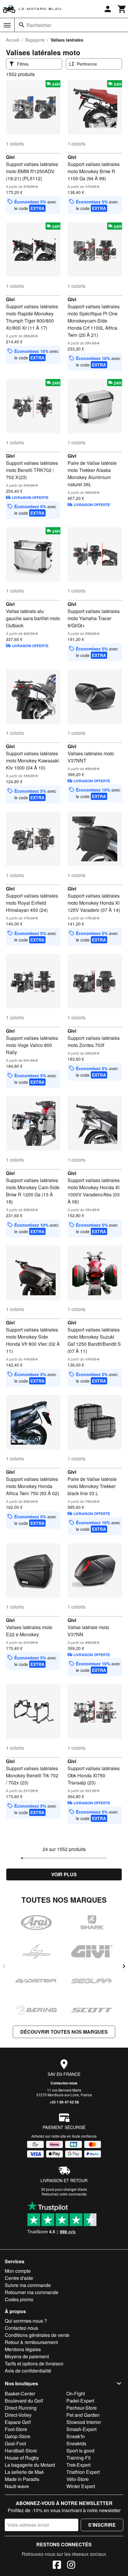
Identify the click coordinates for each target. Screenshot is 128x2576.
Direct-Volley (18, 2415)
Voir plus (64, 1874)
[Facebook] (57, 2566)
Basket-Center (20, 2393)
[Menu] (7, 25)
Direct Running (21, 2408)
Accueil (13, 40)
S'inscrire (102, 2525)
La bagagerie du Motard (30, 2465)
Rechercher (39, 25)
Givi (10, 157)
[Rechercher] (22, 25)
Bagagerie (35, 40)
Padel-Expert (80, 2401)
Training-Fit (78, 2458)
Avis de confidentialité (28, 2371)
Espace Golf (18, 2422)
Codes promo (19, 2299)
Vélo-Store (78, 2479)
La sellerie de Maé (24, 2472)
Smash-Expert (81, 2429)
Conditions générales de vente (37, 2335)
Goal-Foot (15, 2443)
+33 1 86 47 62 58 (64, 2102)
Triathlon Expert (83, 2472)
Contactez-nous (64, 2083)
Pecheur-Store (82, 2408)
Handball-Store (21, 2451)
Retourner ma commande (32, 2292)
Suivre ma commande (28, 2285)
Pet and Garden (83, 2415)
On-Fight (76, 2393)
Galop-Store (18, 2436)
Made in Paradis (22, 2479)
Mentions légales (23, 2349)
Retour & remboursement (31, 2342)
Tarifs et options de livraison (34, 2363)
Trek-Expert (78, 2465)
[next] (124, 1966)
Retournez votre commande (64, 2194)
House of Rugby (22, 2458)
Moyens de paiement (27, 2356)
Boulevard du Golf (24, 2401)
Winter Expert (81, 2486)
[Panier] (122, 9)
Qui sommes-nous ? (26, 2321)
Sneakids (76, 2443)
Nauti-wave (17, 2486)
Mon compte (18, 2271)
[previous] (4, 1966)
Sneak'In (76, 2436)
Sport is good (80, 2451)
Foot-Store (16, 2429)
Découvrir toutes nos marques (64, 2032)
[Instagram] (71, 2566)
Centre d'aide (19, 2278)
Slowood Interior (84, 2422)
